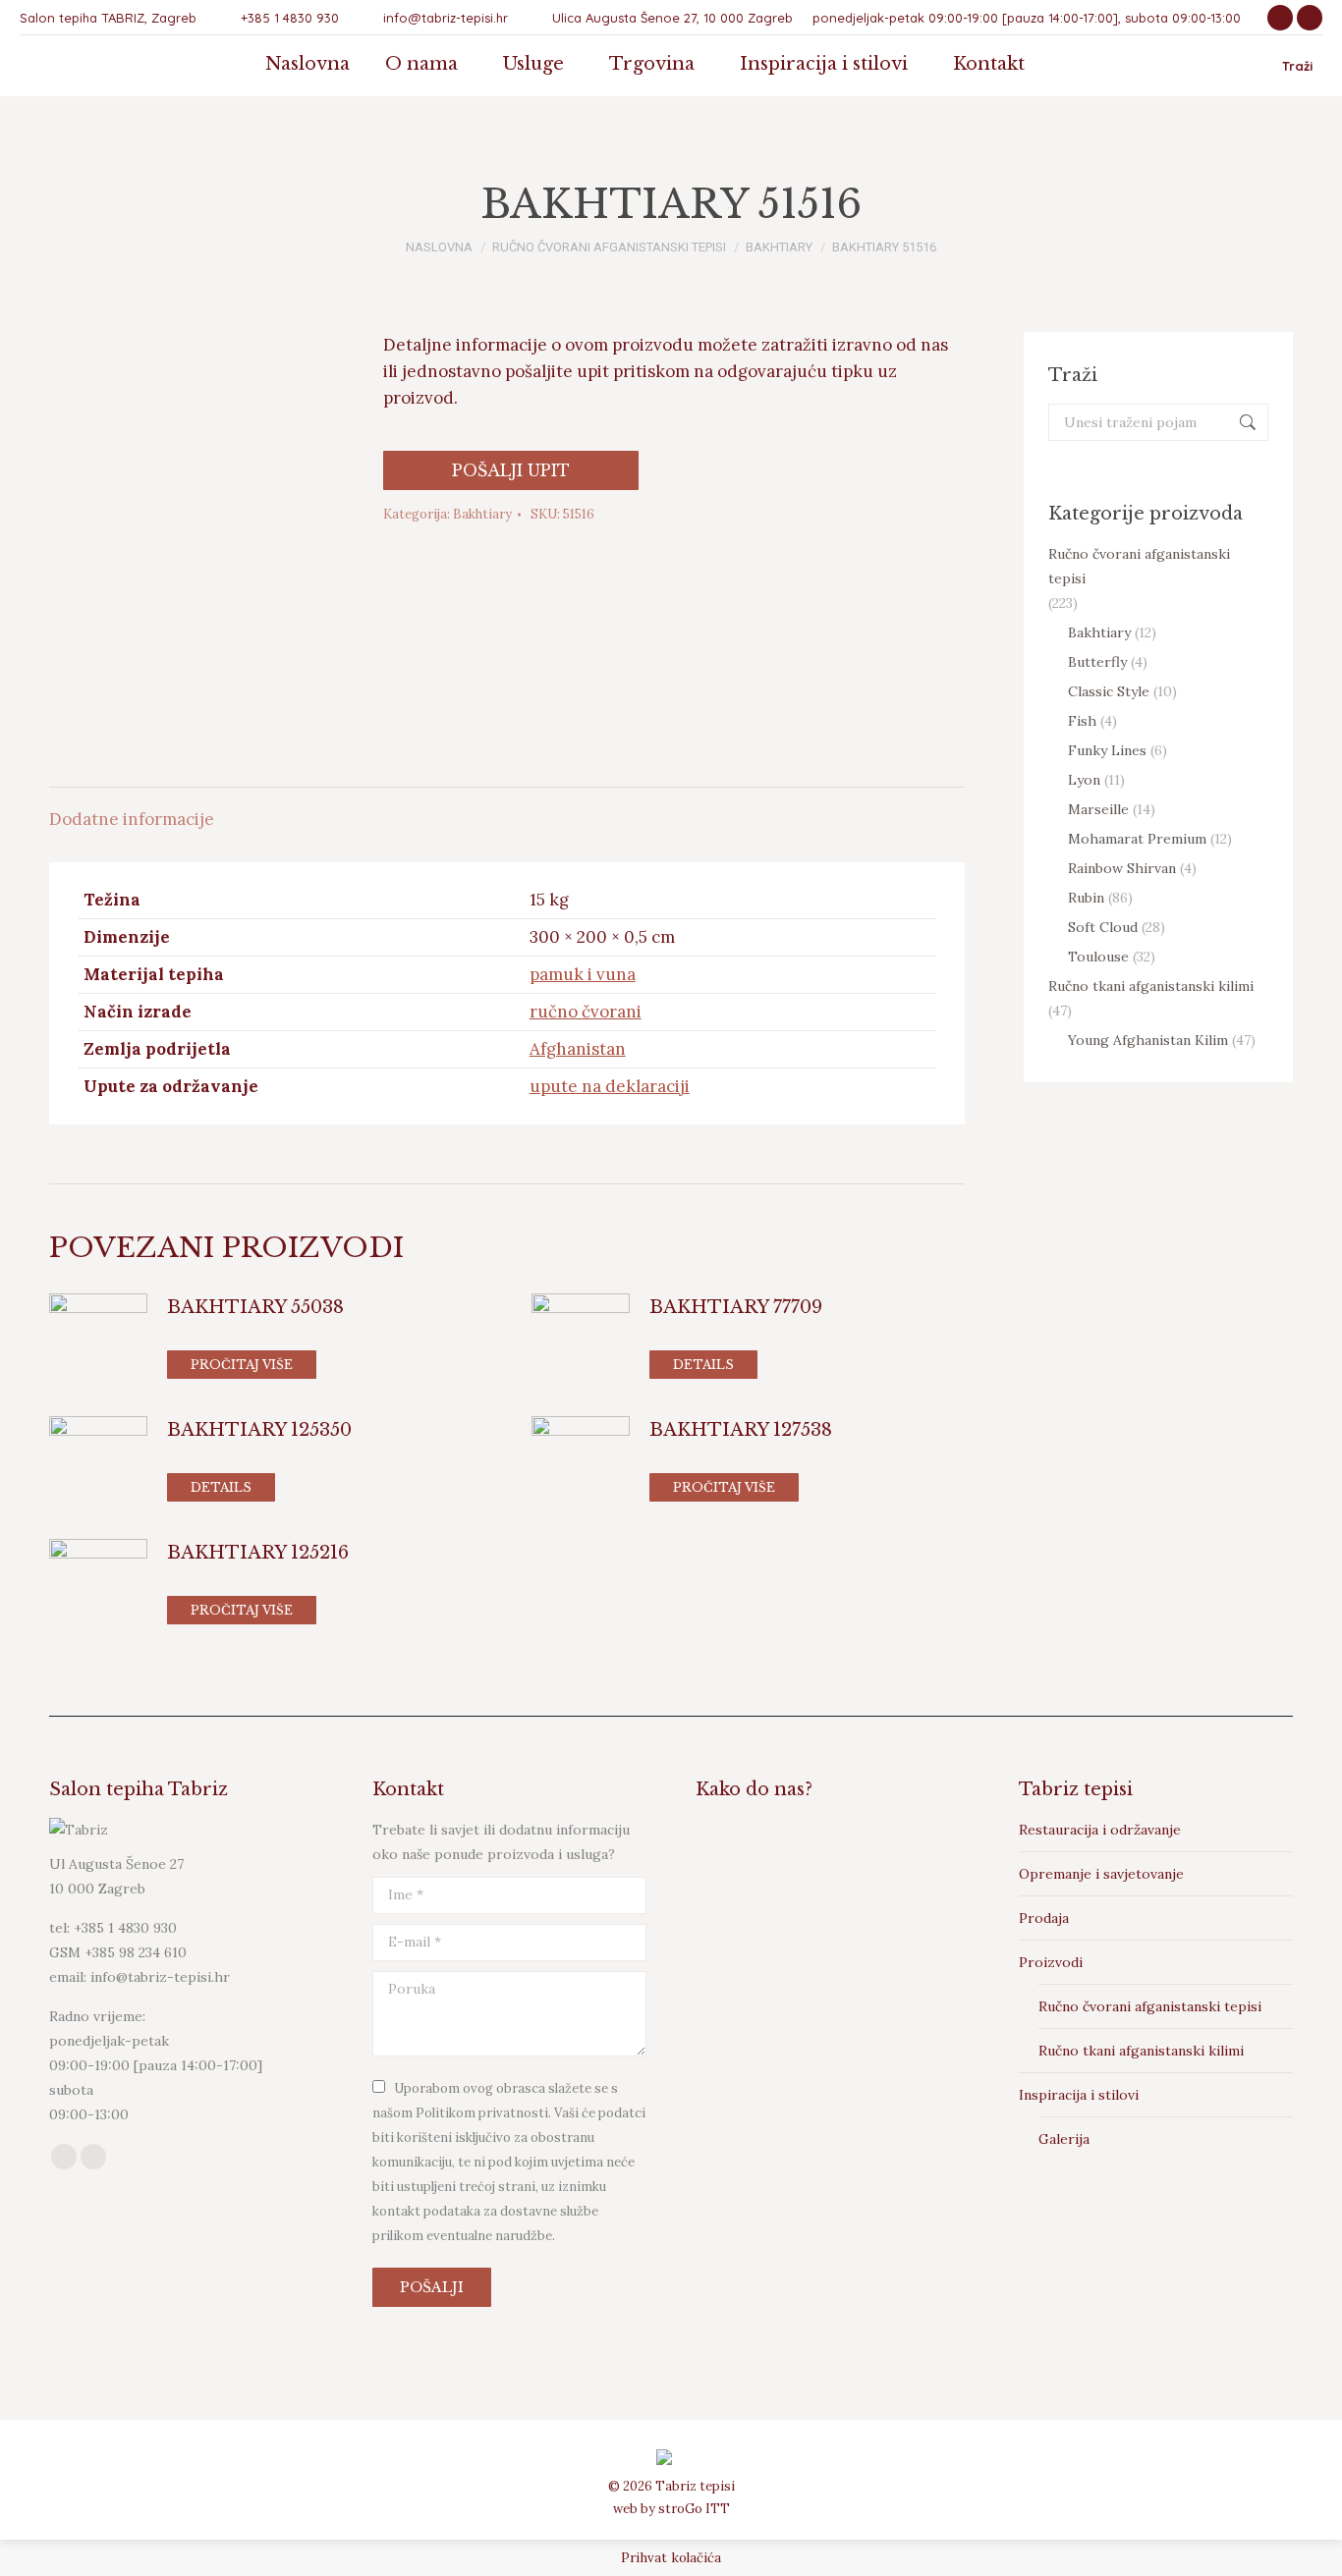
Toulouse (1098, 957)
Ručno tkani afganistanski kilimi (1151, 986)
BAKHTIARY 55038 (255, 1307)
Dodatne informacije (132, 819)
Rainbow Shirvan (1122, 868)
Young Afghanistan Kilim (1148, 1040)
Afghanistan (578, 1049)
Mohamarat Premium (1137, 839)
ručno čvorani (586, 1012)
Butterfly (1097, 662)
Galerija (1064, 2139)
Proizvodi (1051, 1962)
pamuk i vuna (583, 974)
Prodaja (1044, 1918)
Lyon (1084, 780)
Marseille (1098, 809)
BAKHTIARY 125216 (258, 1553)
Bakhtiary (482, 514)
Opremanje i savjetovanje (1101, 1874)
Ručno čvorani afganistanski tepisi (1139, 566)
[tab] (132, 810)
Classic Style (1109, 691)
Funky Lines (1107, 750)
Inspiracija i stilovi (1079, 2095)
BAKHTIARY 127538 (741, 1430)
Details (703, 1365)
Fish (1082, 721)
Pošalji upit (511, 470)
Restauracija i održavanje (1100, 1830)
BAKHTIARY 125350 (259, 1430)
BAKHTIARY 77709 (736, 1307)
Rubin (1086, 898)
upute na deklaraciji (610, 1086)
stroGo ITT (694, 2509)
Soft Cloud (1103, 927)
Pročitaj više (242, 1365)
